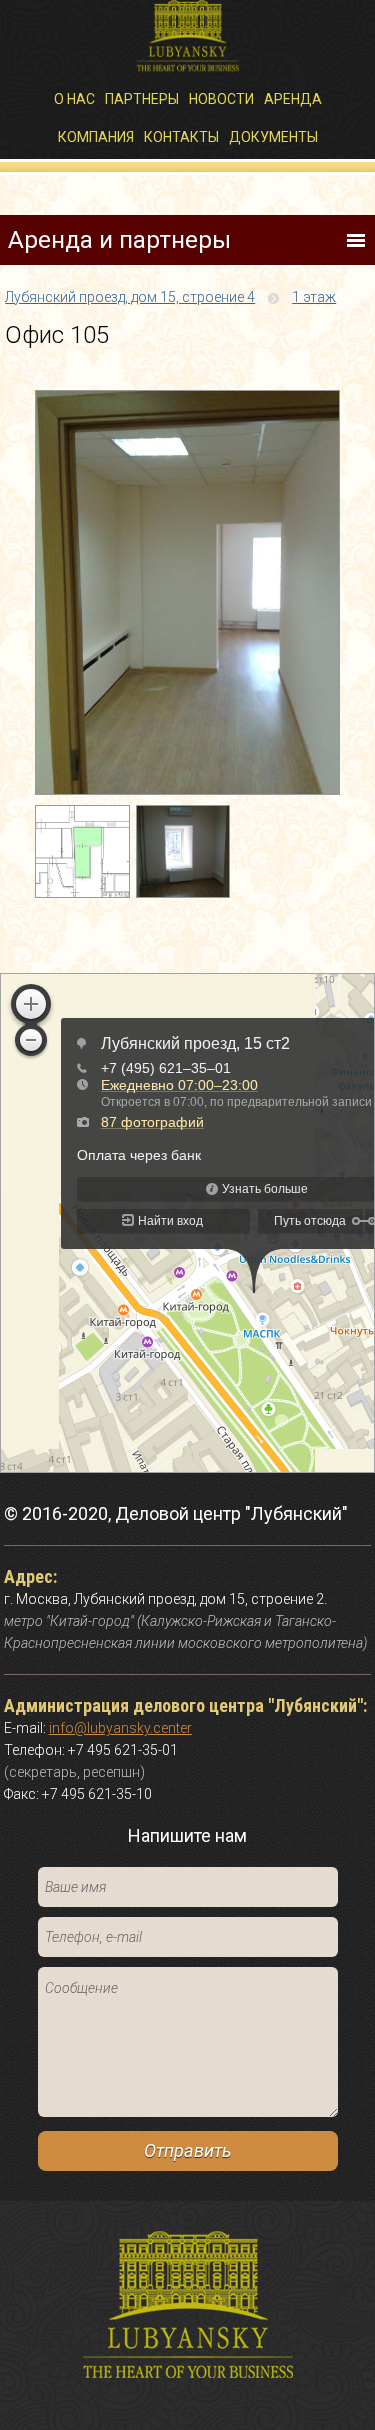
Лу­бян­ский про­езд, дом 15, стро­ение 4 (130, 297)
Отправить (187, 2150)
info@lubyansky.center (120, 1728)
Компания (96, 137)
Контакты (181, 137)
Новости (221, 99)
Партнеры (142, 99)
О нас (74, 99)
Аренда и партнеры (119, 240)
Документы (273, 137)
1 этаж (314, 297)
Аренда (293, 99)
